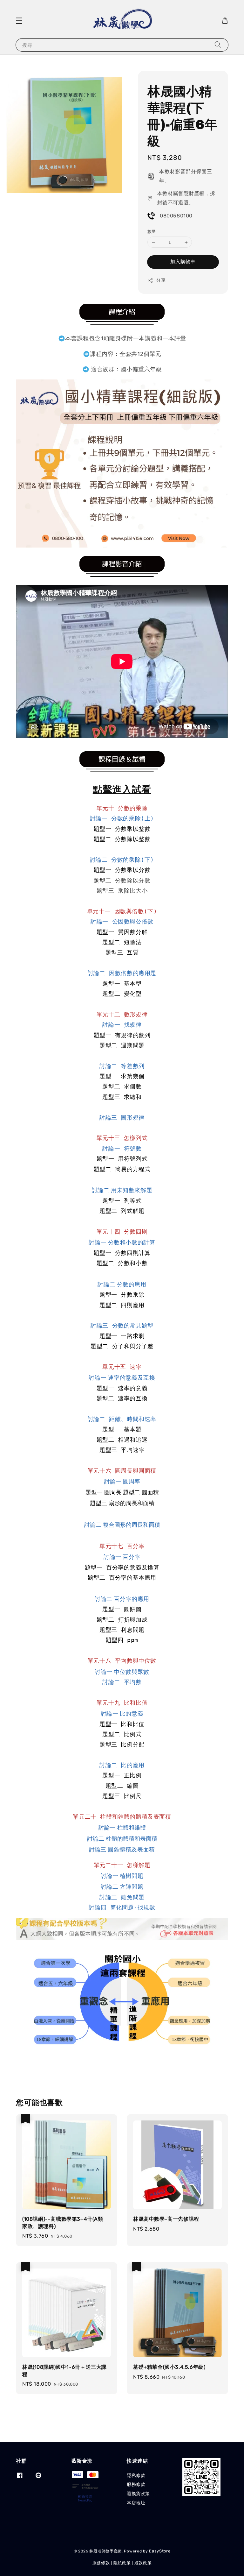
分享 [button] (161, 280)
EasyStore (160, 2551)
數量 (152, 232)
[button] (19, 21)
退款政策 (143, 2563)
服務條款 (136, 2484)
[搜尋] (218, 45)
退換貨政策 (138, 2494)
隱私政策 (122, 2563)
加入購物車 (183, 262)
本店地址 (136, 2503)
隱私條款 (136, 2476)
